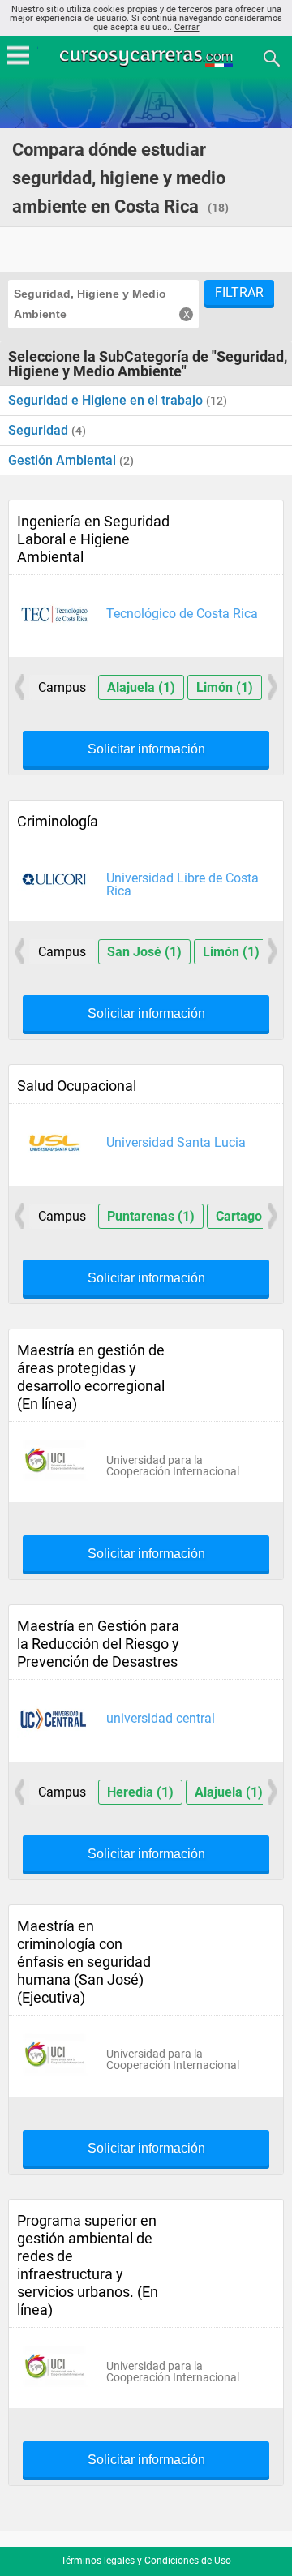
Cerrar (187, 27)
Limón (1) (225, 687)
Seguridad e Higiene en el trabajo (107, 400)
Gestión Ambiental (64, 460)
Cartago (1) (249, 1216)
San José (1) (144, 952)
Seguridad (40, 430)
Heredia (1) (140, 1792)
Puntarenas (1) (151, 1216)
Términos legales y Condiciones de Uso (146, 2561)
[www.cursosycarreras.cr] (148, 57)
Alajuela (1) (141, 687)
